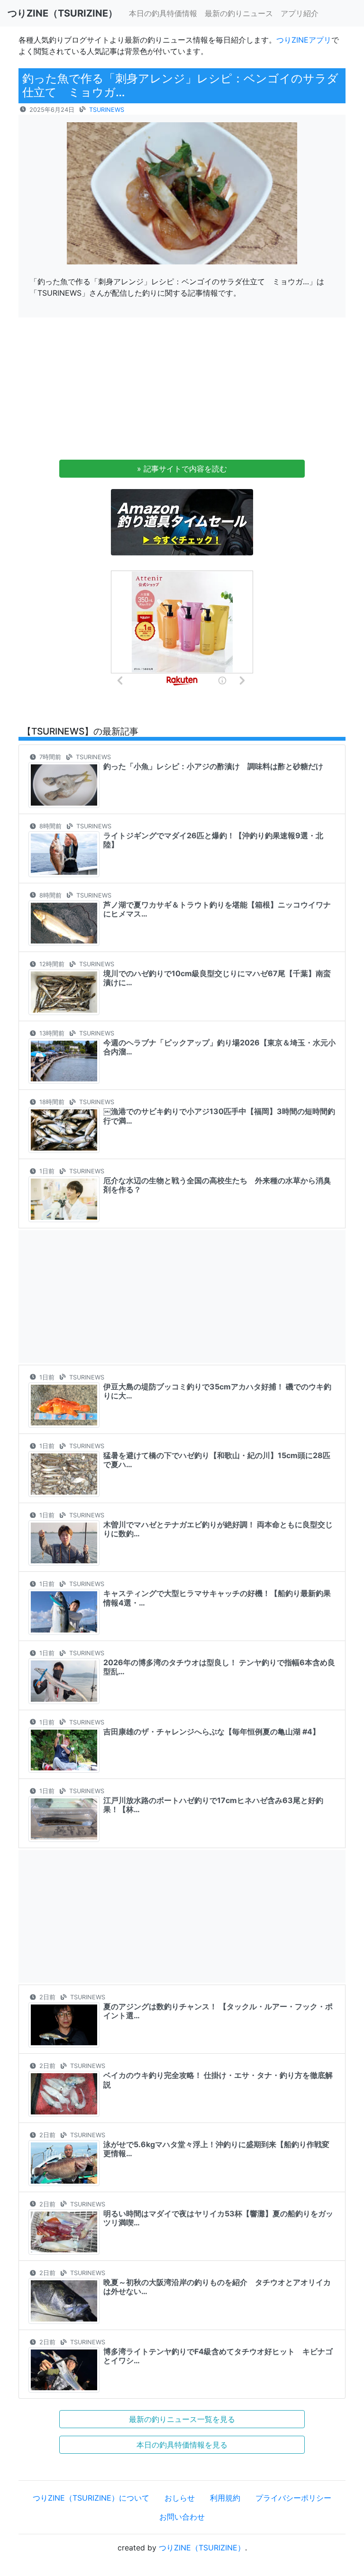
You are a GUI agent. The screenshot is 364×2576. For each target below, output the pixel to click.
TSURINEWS (107, 110)
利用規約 (225, 2498)
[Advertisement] (182, 391)
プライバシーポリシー (293, 2498)
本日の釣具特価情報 (163, 13)
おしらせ (180, 2498)
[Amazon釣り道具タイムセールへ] (182, 522)
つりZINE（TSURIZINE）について (91, 2498)
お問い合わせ (182, 2517)
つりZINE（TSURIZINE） (202, 2548)
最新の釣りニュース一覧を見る (182, 2419)
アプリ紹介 (300, 13)
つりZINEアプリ (304, 40)
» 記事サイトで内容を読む (182, 469)
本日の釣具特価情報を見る (182, 2445)
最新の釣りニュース (239, 13)
